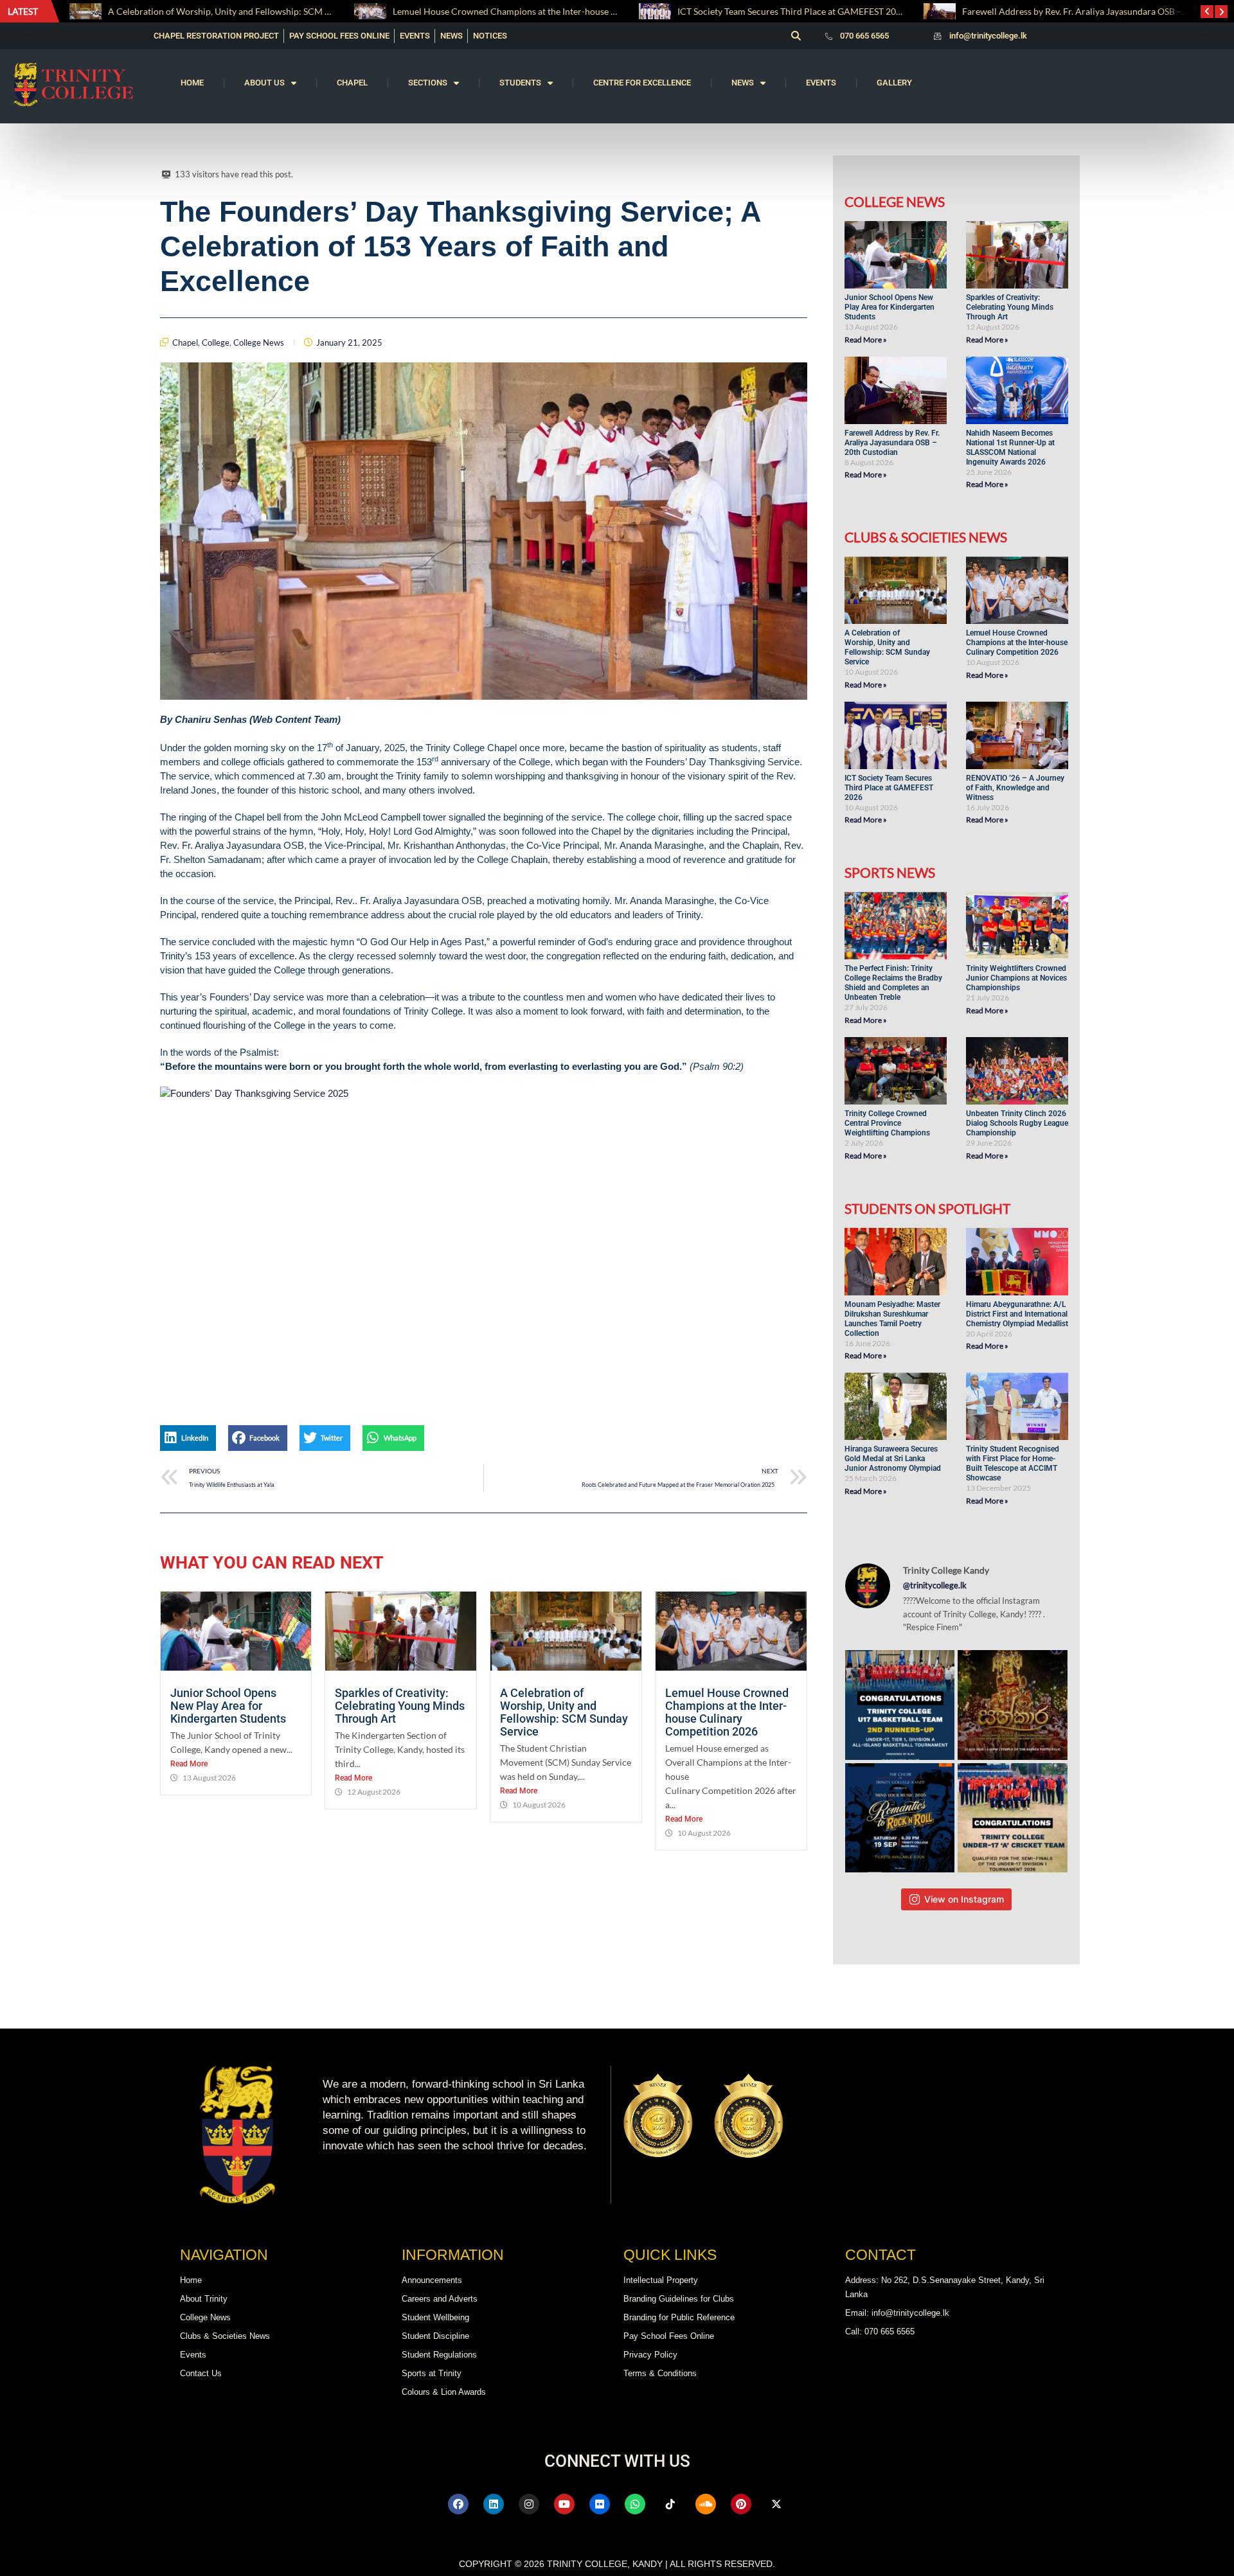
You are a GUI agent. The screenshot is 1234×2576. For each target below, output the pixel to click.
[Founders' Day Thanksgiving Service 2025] (484, 1241)
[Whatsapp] (635, 2504)
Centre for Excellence (642, 83)
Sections (428, 83)
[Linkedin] (494, 2504)
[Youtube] (564, 2504)
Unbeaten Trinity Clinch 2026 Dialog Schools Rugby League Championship (1017, 1123)
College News (259, 342)
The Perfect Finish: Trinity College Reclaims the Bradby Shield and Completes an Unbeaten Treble (893, 983)
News (743, 83)
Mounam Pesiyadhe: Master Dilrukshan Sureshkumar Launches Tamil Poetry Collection (892, 1319)
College (216, 342)
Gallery (894, 83)
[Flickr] (600, 2504)
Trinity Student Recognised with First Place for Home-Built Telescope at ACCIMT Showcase (1013, 1463)
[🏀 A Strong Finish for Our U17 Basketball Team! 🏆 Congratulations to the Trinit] (900, 1705)
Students (520, 83)
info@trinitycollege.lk (988, 36)
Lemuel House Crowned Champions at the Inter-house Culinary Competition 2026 (441, 11)
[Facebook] (458, 2504)
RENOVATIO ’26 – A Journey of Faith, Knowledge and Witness (1015, 788)
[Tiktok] (670, 2504)
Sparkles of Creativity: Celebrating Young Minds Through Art (400, 1706)
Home (192, 83)
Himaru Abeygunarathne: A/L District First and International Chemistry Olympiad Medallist (1017, 1314)
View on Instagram (964, 1899)
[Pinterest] (741, 2504)
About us (264, 83)
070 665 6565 (864, 36)
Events (821, 83)
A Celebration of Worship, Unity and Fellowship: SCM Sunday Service (564, 1712)
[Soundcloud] (706, 2504)
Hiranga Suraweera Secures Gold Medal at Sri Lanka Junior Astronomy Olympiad (894, 1459)
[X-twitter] (776, 2504)
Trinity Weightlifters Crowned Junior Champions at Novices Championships (1016, 978)
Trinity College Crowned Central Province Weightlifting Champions (887, 1123)
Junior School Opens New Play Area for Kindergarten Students (229, 1706)
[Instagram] (529, 2504)
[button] (796, 36)
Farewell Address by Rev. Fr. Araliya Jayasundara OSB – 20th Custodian (988, 11)
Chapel (352, 83)
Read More (189, 1764)
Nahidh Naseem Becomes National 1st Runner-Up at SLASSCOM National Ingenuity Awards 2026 (1010, 448)
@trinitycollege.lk (935, 1585)
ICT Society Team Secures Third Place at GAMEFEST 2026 (675, 11)
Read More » (866, 340)
